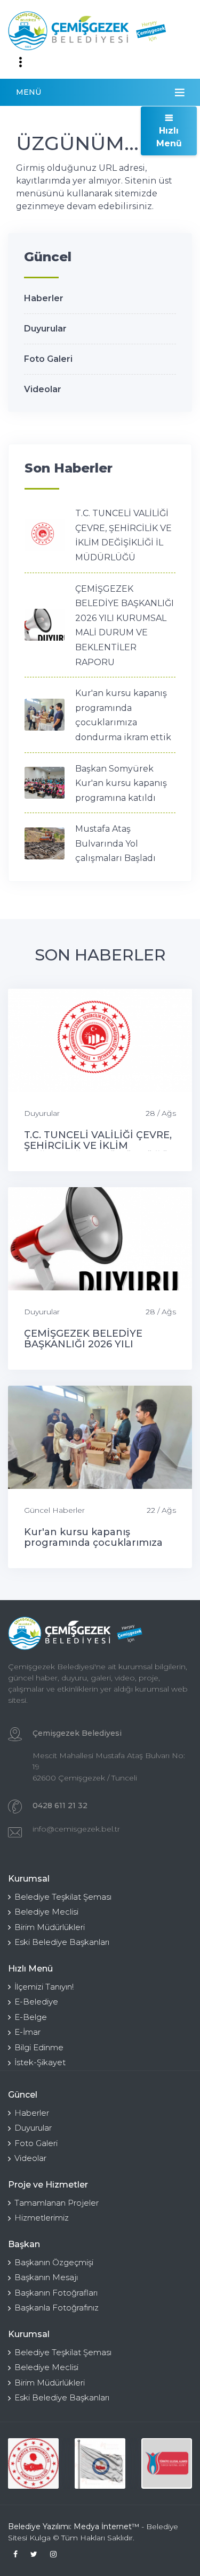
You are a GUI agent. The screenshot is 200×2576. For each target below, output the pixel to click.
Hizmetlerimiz (42, 2218)
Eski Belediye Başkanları (62, 1942)
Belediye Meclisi (46, 1912)
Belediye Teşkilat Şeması (63, 1897)
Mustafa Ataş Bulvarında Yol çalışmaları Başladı (115, 843)
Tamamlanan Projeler (57, 2203)
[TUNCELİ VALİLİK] (33, 2463)
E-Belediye (36, 2002)
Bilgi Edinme (39, 2047)
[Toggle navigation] (20, 62)
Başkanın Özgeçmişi (54, 2262)
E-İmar (27, 2032)
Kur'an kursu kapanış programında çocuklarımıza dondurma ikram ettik (93, 1543)
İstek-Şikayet (40, 2062)
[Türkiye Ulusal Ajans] (167, 2463)
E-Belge (31, 2017)
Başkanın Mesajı (46, 2277)
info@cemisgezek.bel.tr (76, 1829)
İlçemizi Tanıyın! (44, 1987)
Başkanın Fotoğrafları (56, 2293)
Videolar (43, 389)
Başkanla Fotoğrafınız (57, 2308)
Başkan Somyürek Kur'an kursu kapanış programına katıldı (121, 783)
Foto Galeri (48, 359)
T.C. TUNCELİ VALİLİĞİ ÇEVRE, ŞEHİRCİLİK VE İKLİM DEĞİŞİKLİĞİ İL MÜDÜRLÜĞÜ (98, 1146)
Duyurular (45, 329)
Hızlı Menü (169, 137)
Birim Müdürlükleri (50, 1927)
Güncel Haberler (54, 1510)
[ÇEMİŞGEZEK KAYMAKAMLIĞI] (100, 2463)
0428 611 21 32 (60, 1805)
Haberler (44, 298)
